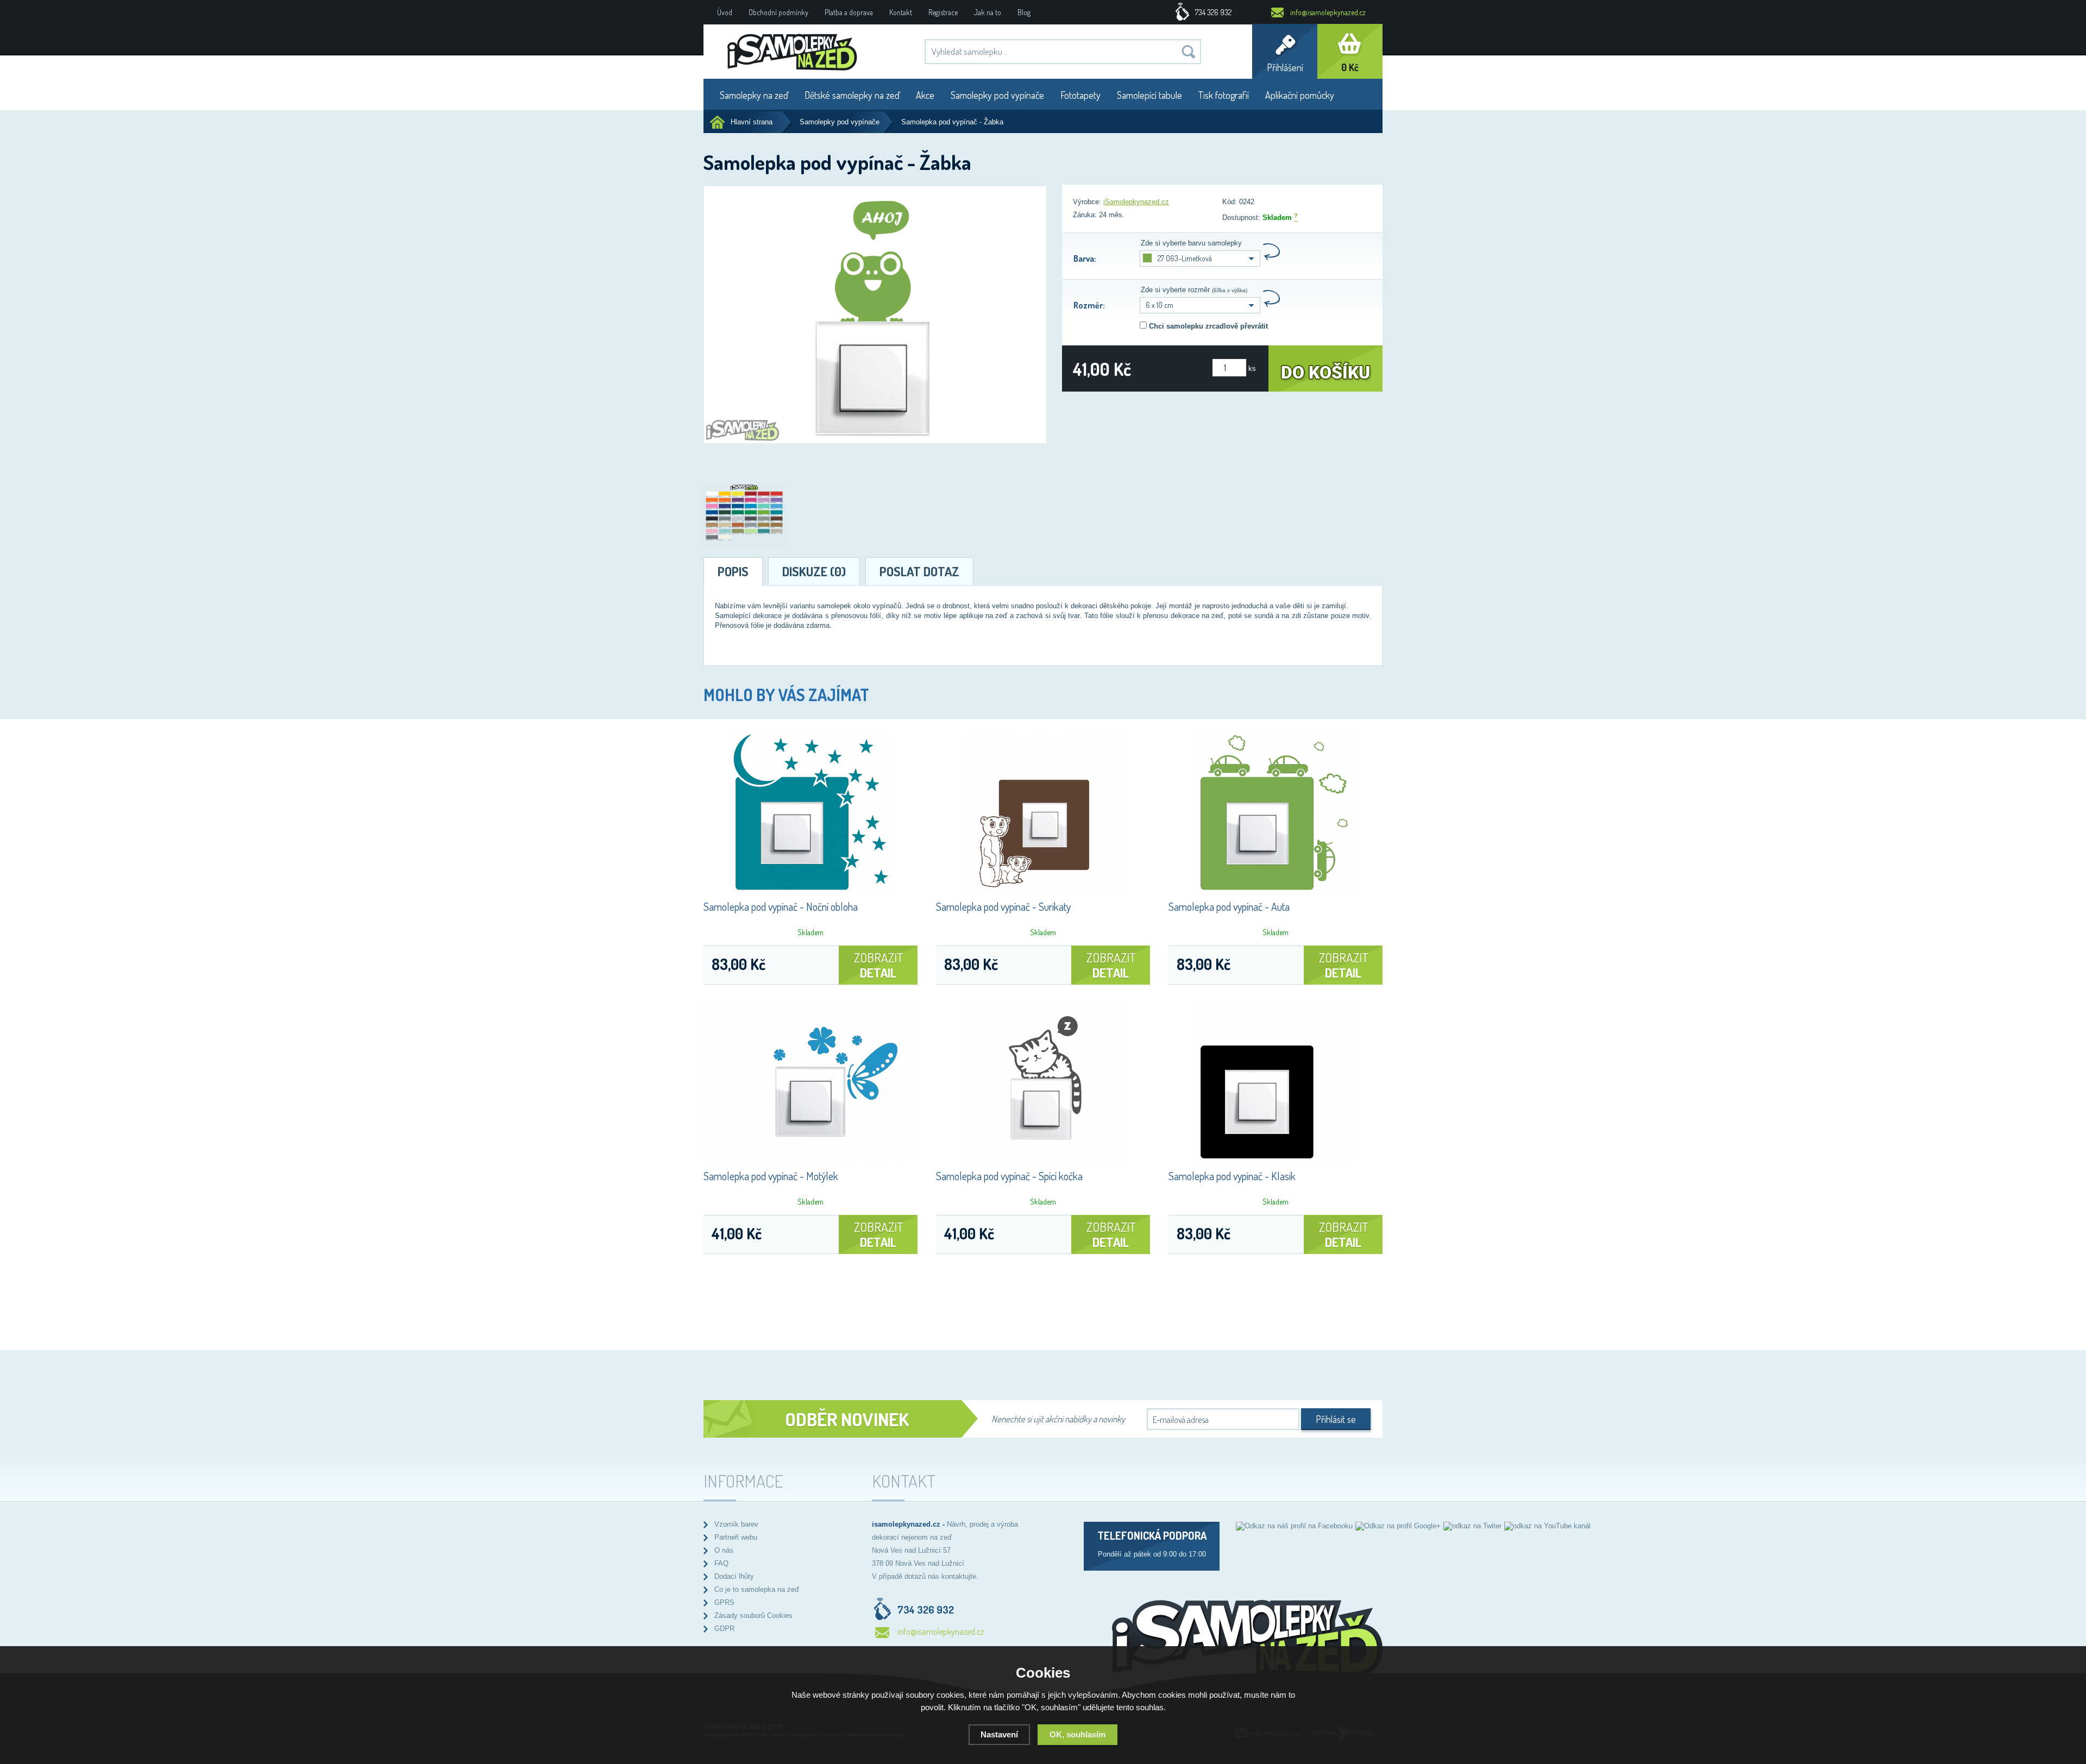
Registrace (943, 12)
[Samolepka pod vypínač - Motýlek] (810, 1161)
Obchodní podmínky (778, 12)
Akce (925, 95)
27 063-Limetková (1185, 258)
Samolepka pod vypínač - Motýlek (771, 1176)
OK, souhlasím (1077, 1734)
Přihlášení (1285, 67)
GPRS (724, 1602)
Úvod (725, 12)
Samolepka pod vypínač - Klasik (1232, 1176)
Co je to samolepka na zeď (757, 1589)
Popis (733, 571)
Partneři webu (736, 1537)
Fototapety (1080, 95)
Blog (1024, 12)
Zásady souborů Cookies (753, 1615)
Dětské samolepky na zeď (852, 95)
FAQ (721, 1563)
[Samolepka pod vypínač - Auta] (1276, 892)
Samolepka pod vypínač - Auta (1229, 906)
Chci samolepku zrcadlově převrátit (1208, 326)
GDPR (724, 1628)
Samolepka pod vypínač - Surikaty (1003, 906)
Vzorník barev (736, 1524)
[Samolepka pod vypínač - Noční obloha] (810, 892)
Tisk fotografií (1224, 95)
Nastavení (999, 1734)
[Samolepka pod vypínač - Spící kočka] (1043, 1161)
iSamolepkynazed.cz (1136, 202)
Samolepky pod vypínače (997, 95)
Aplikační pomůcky (1300, 95)
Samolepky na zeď (754, 95)
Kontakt (901, 12)
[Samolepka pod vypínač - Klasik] (1276, 1161)
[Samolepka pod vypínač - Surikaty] (1043, 892)
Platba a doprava (849, 12)
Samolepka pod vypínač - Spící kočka (1009, 1176)
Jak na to (988, 12)
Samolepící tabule (1149, 95)
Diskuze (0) (814, 571)
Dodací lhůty (734, 1576)
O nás (724, 1550)
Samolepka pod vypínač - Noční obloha (781, 906)
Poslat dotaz (919, 571)
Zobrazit (878, 965)
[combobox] (1200, 305)
